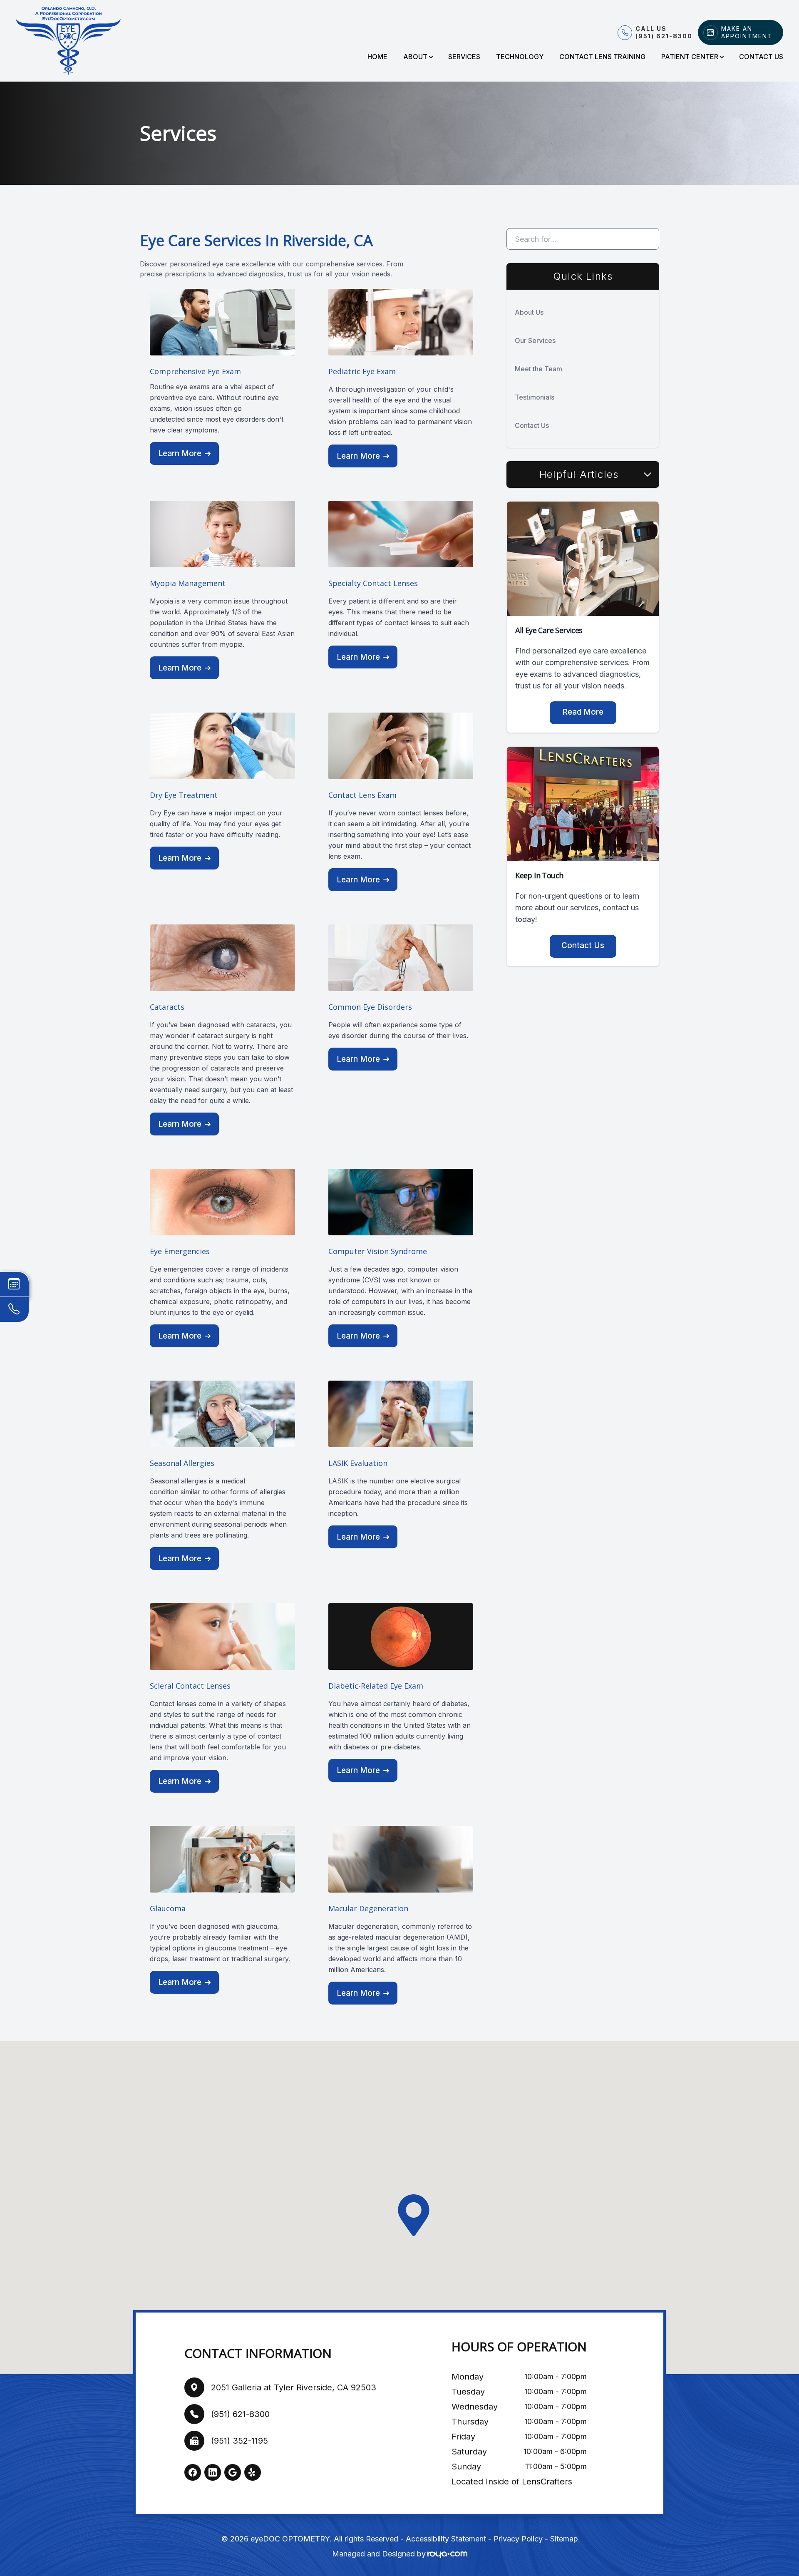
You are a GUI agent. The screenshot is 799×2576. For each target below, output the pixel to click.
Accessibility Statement (446, 2539)
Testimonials (535, 397)
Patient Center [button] (690, 57)
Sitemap (564, 2539)
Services (464, 57)
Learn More (180, 453)
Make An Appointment (747, 32)
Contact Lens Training (602, 57)
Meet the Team (538, 369)
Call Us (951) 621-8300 (664, 32)
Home (377, 57)
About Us (529, 312)
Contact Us (761, 57)
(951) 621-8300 (240, 2414)
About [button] (415, 57)
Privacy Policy (518, 2539)
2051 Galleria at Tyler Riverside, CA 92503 (294, 2387)
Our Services (535, 340)
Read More (583, 712)
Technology (520, 57)
